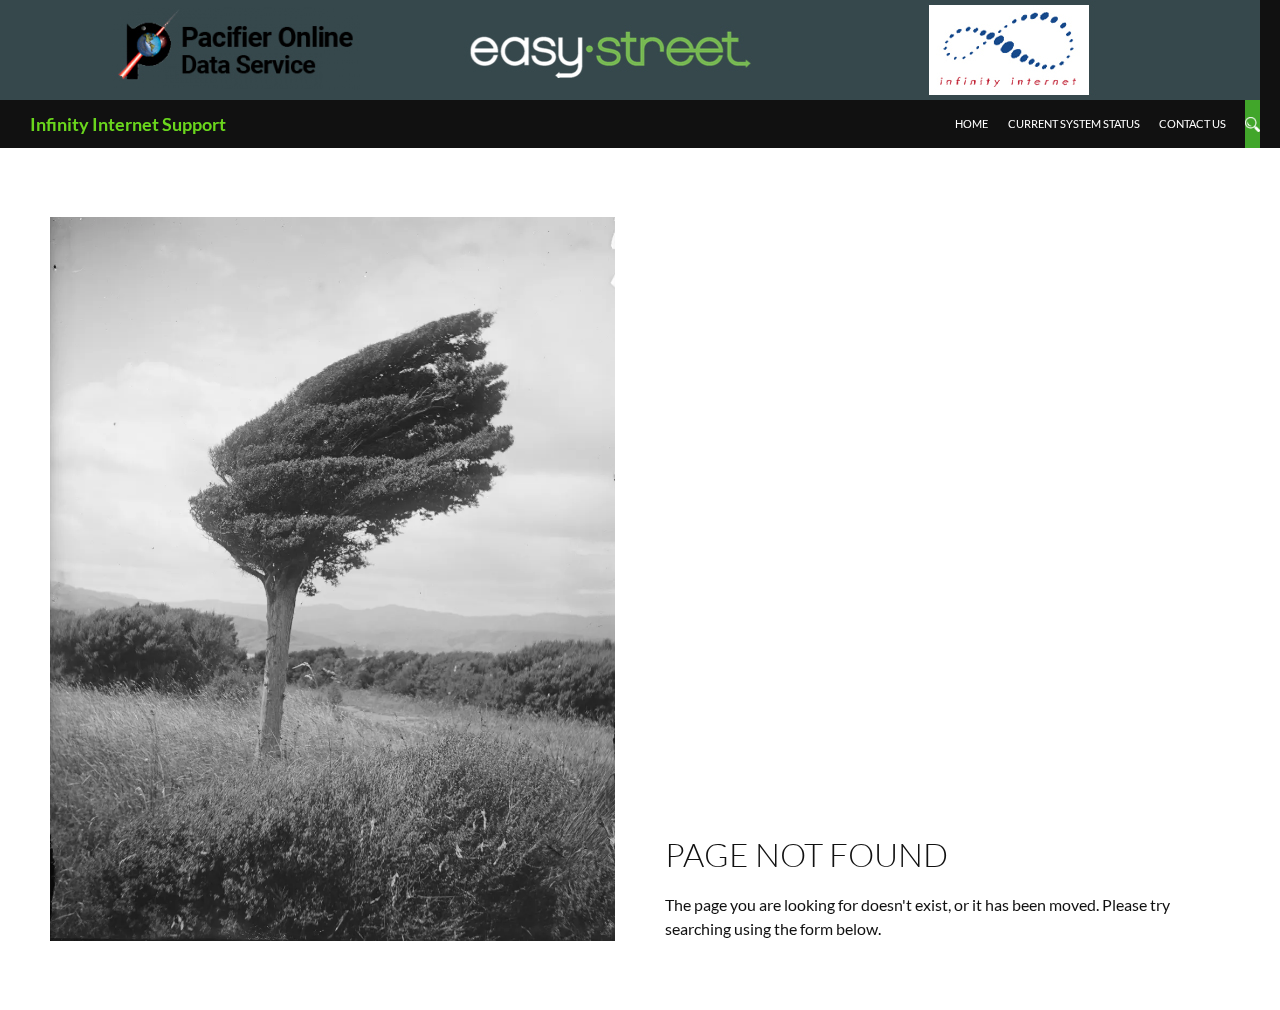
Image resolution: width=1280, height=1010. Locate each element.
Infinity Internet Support (128, 124)
